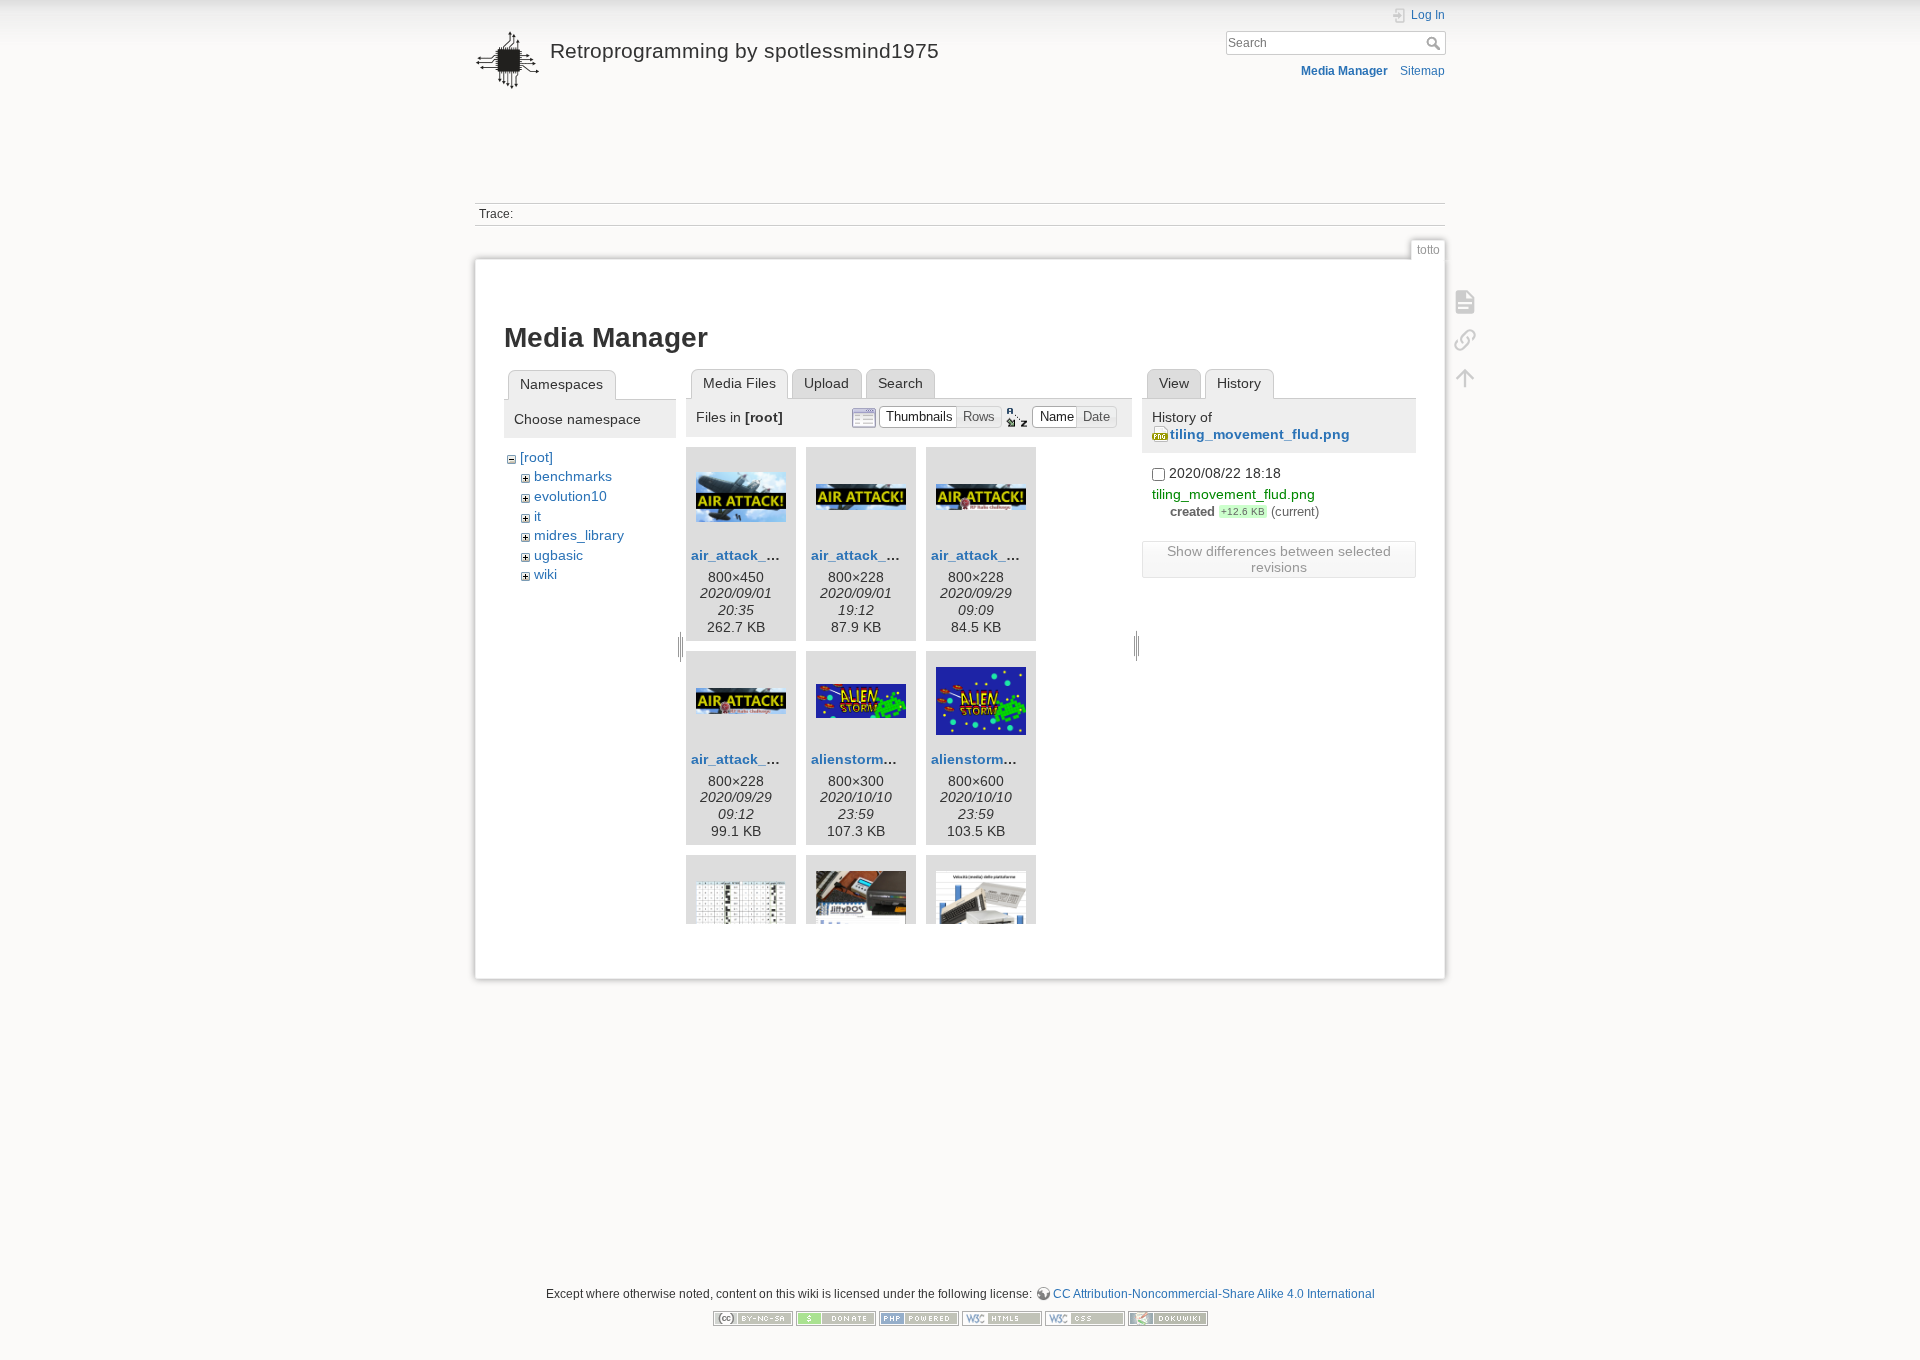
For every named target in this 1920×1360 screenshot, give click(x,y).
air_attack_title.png (757, 555)
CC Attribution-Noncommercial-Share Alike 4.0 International (1214, 1294)
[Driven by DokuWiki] (1168, 1317)
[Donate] (836, 1317)
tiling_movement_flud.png (1260, 434)
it (537, 516)
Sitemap (1422, 71)
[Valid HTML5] (1002, 1317)
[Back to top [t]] (1465, 378)
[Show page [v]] (1465, 302)
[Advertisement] (960, 158)
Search (1435, 43)
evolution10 (570, 496)
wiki (545, 574)
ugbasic (558, 555)
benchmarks (573, 476)
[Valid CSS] (1085, 1317)
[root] (536, 457)
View (1174, 383)
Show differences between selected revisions (1279, 559)
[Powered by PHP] (919, 1317)
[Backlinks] (1465, 340)
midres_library (579, 535)
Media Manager (1344, 71)
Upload (826, 383)
